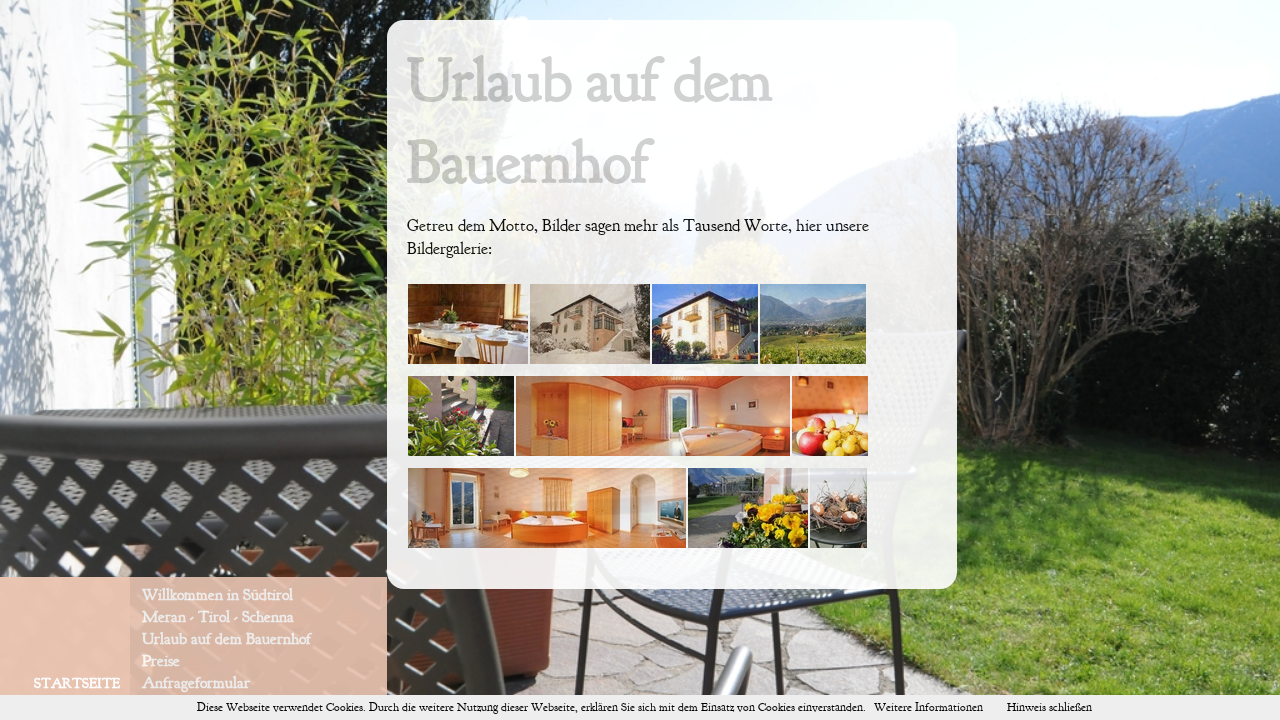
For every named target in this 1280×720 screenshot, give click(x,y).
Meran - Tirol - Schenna (218, 617)
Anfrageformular (196, 683)
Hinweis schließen (1049, 707)
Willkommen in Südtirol (217, 595)
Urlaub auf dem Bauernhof (226, 639)
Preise (161, 661)
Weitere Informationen (928, 707)
